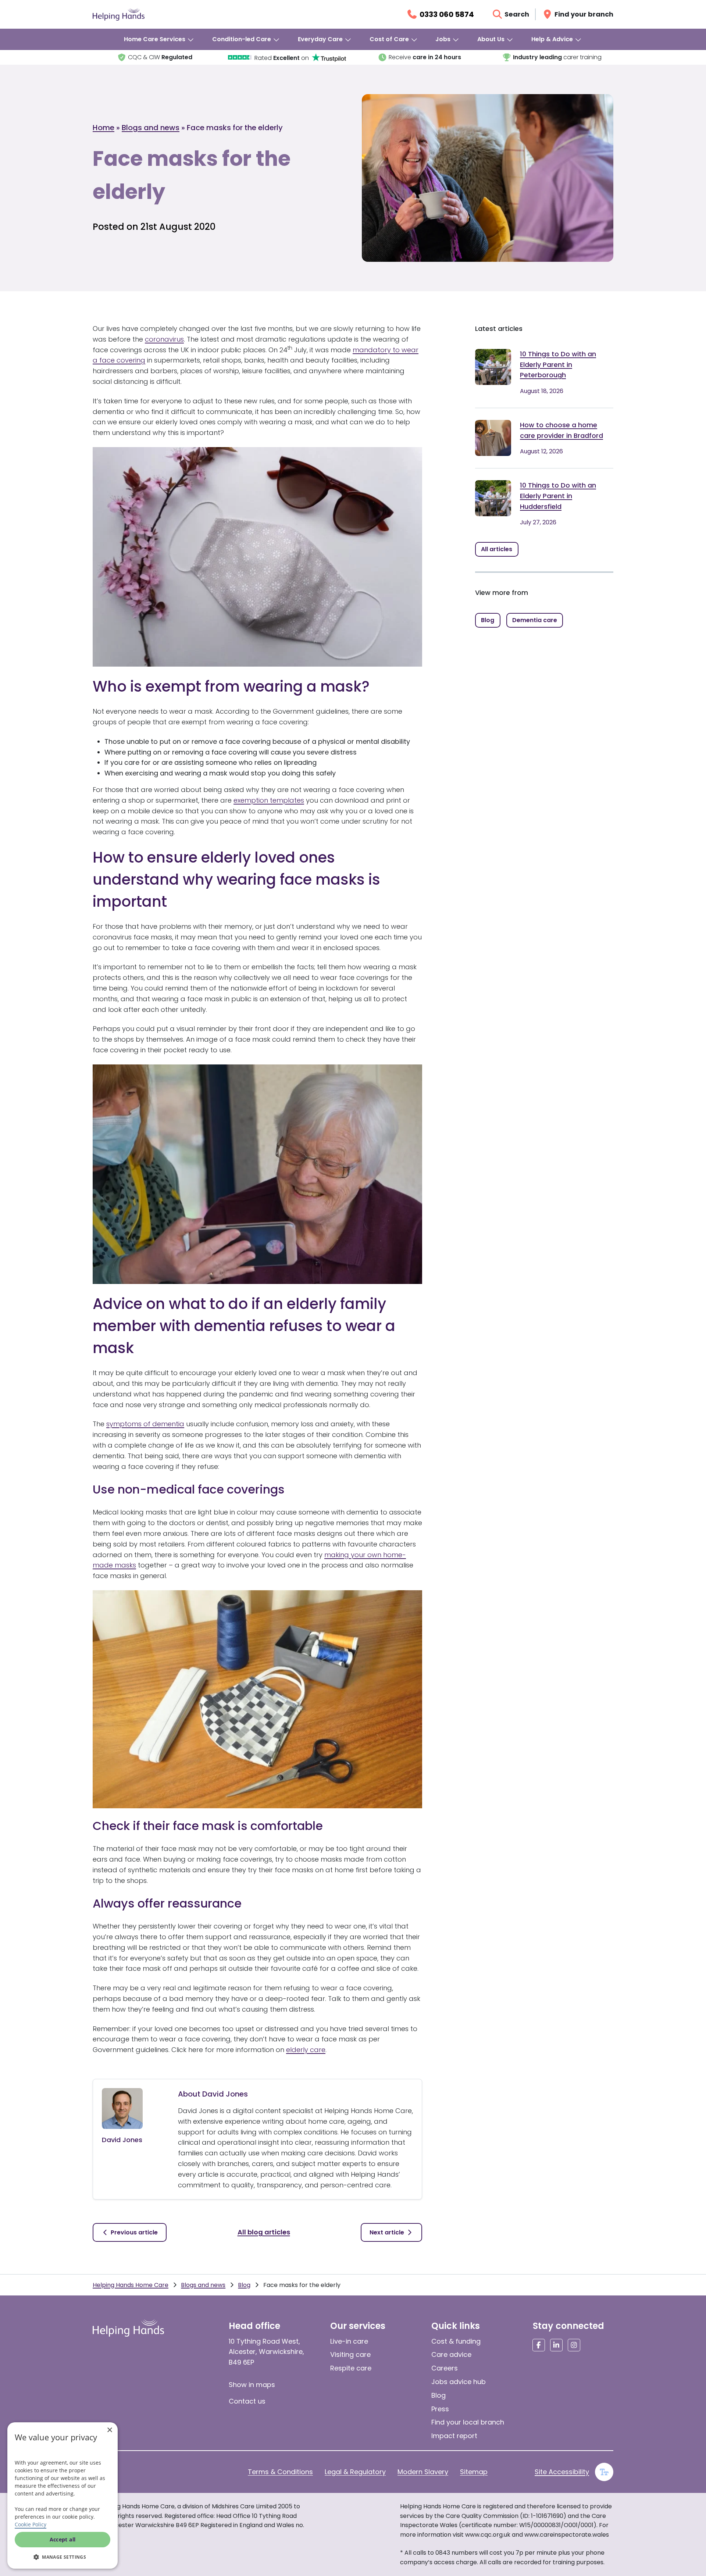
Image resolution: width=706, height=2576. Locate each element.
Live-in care (349, 2341)
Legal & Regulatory (355, 2472)
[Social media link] (539, 2345)
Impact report (454, 2436)
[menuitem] (159, 39)
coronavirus (164, 339)
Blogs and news (151, 128)
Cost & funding (456, 2341)
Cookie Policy (31, 2524)
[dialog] (63, 2495)
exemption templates (269, 800)
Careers (445, 2368)
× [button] (109, 2430)
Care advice (451, 2354)
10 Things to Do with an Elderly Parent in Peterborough (558, 365)
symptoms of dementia (145, 1424)
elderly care (306, 2050)
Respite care (351, 2368)
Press (440, 2409)
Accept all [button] (63, 2539)
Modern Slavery (423, 2472)
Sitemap (474, 2472)
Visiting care (350, 2354)
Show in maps (252, 2385)
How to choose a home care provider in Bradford (561, 430)
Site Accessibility (562, 2472)
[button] (63, 2557)
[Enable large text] (604, 2472)
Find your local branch (468, 2422)
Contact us (247, 2401)
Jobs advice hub (459, 2382)
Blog (244, 2285)
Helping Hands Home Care (131, 2285)
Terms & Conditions (280, 2472)
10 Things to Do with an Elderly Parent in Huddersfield (558, 496)
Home (104, 128)
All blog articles (264, 2232)
